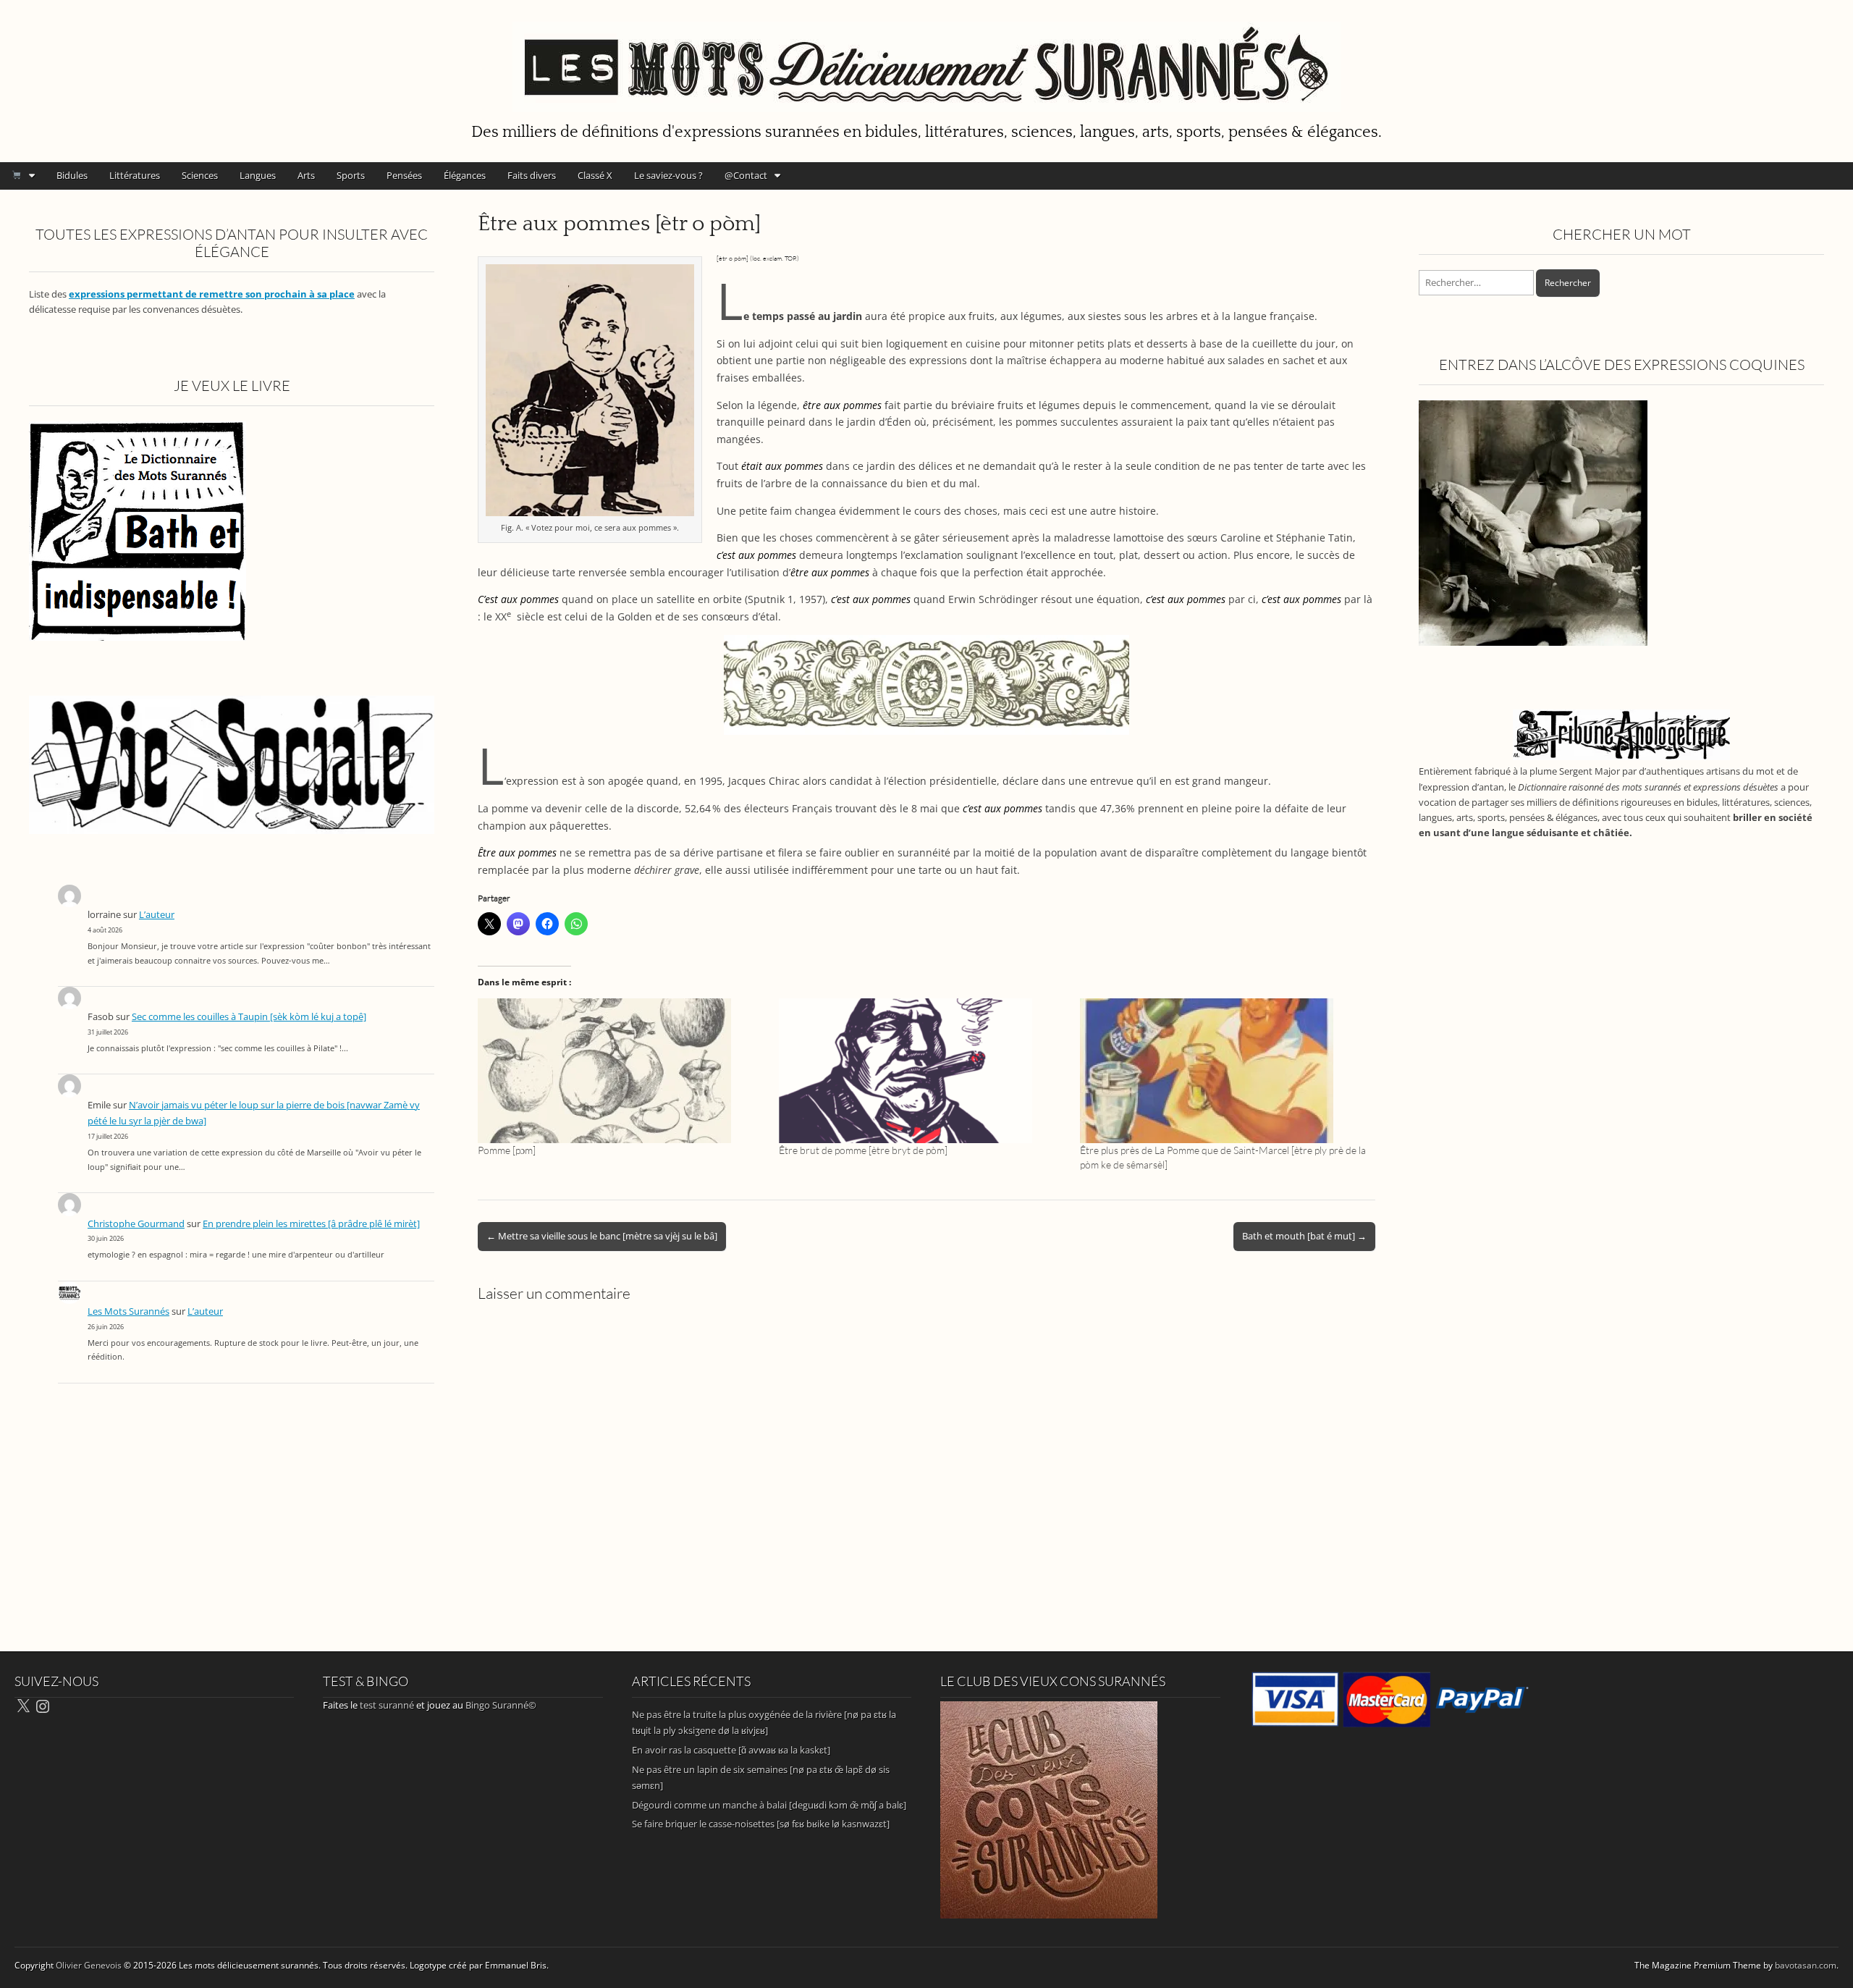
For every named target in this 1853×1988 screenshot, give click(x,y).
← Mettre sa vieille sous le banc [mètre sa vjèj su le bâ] (602, 1236)
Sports (351, 175)
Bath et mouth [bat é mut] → (1304, 1236)
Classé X (595, 175)
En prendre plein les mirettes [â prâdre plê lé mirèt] (311, 1224)
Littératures (135, 175)
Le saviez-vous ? (668, 175)
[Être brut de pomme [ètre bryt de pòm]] (922, 1071)
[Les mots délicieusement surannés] (926, 59)
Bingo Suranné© (501, 1705)
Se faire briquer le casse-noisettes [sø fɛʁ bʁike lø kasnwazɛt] (761, 1824)
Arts (306, 175)
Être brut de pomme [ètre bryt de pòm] (863, 1150)
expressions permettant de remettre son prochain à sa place (212, 294)
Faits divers (532, 175)
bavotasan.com (1806, 1965)
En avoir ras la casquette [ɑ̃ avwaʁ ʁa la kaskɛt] (731, 1750)
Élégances (465, 175)
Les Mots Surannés (128, 1311)
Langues (258, 175)
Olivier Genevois (89, 1965)
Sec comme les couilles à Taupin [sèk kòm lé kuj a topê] (249, 1017)
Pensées (404, 175)
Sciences (200, 175)
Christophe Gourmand (136, 1224)
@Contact (746, 175)
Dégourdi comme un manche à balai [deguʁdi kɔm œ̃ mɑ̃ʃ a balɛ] (769, 1805)
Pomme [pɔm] (507, 1150)
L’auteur (157, 915)
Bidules (72, 175)
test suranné (387, 1705)
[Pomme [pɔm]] (621, 1071)
